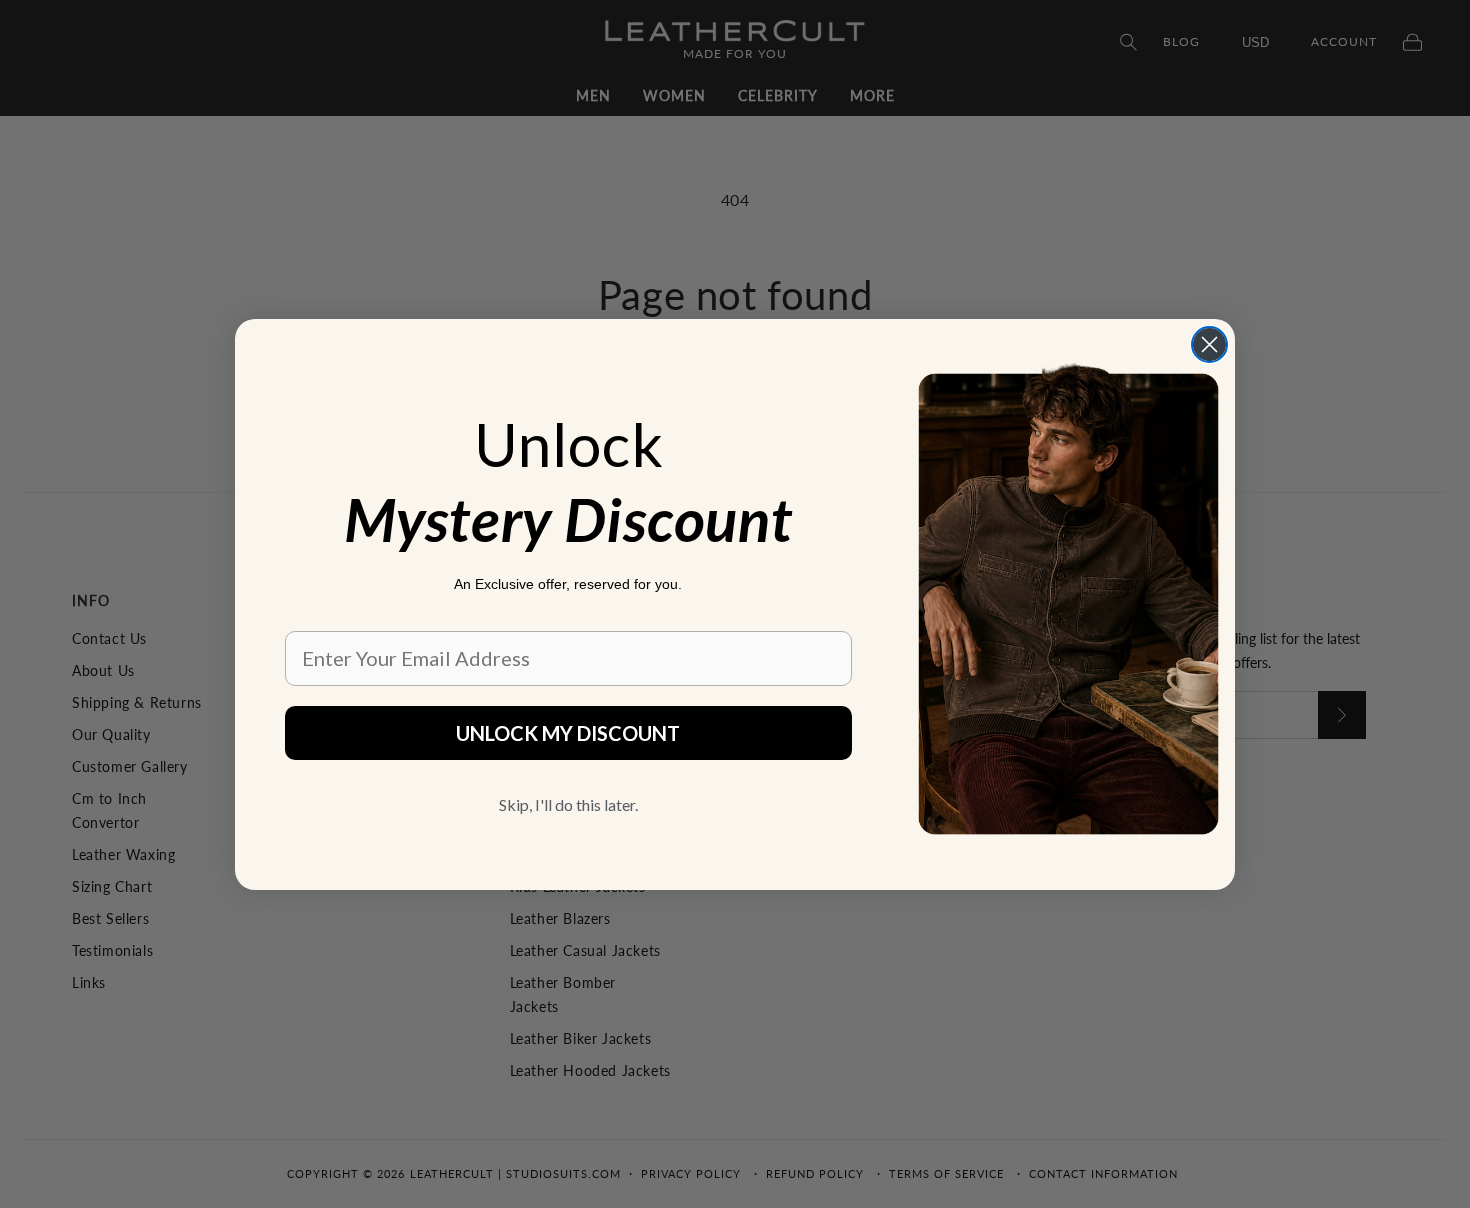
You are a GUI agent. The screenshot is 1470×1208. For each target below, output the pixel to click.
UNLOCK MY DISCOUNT (568, 733)
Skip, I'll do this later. (568, 804)
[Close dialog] (1209, 344)
